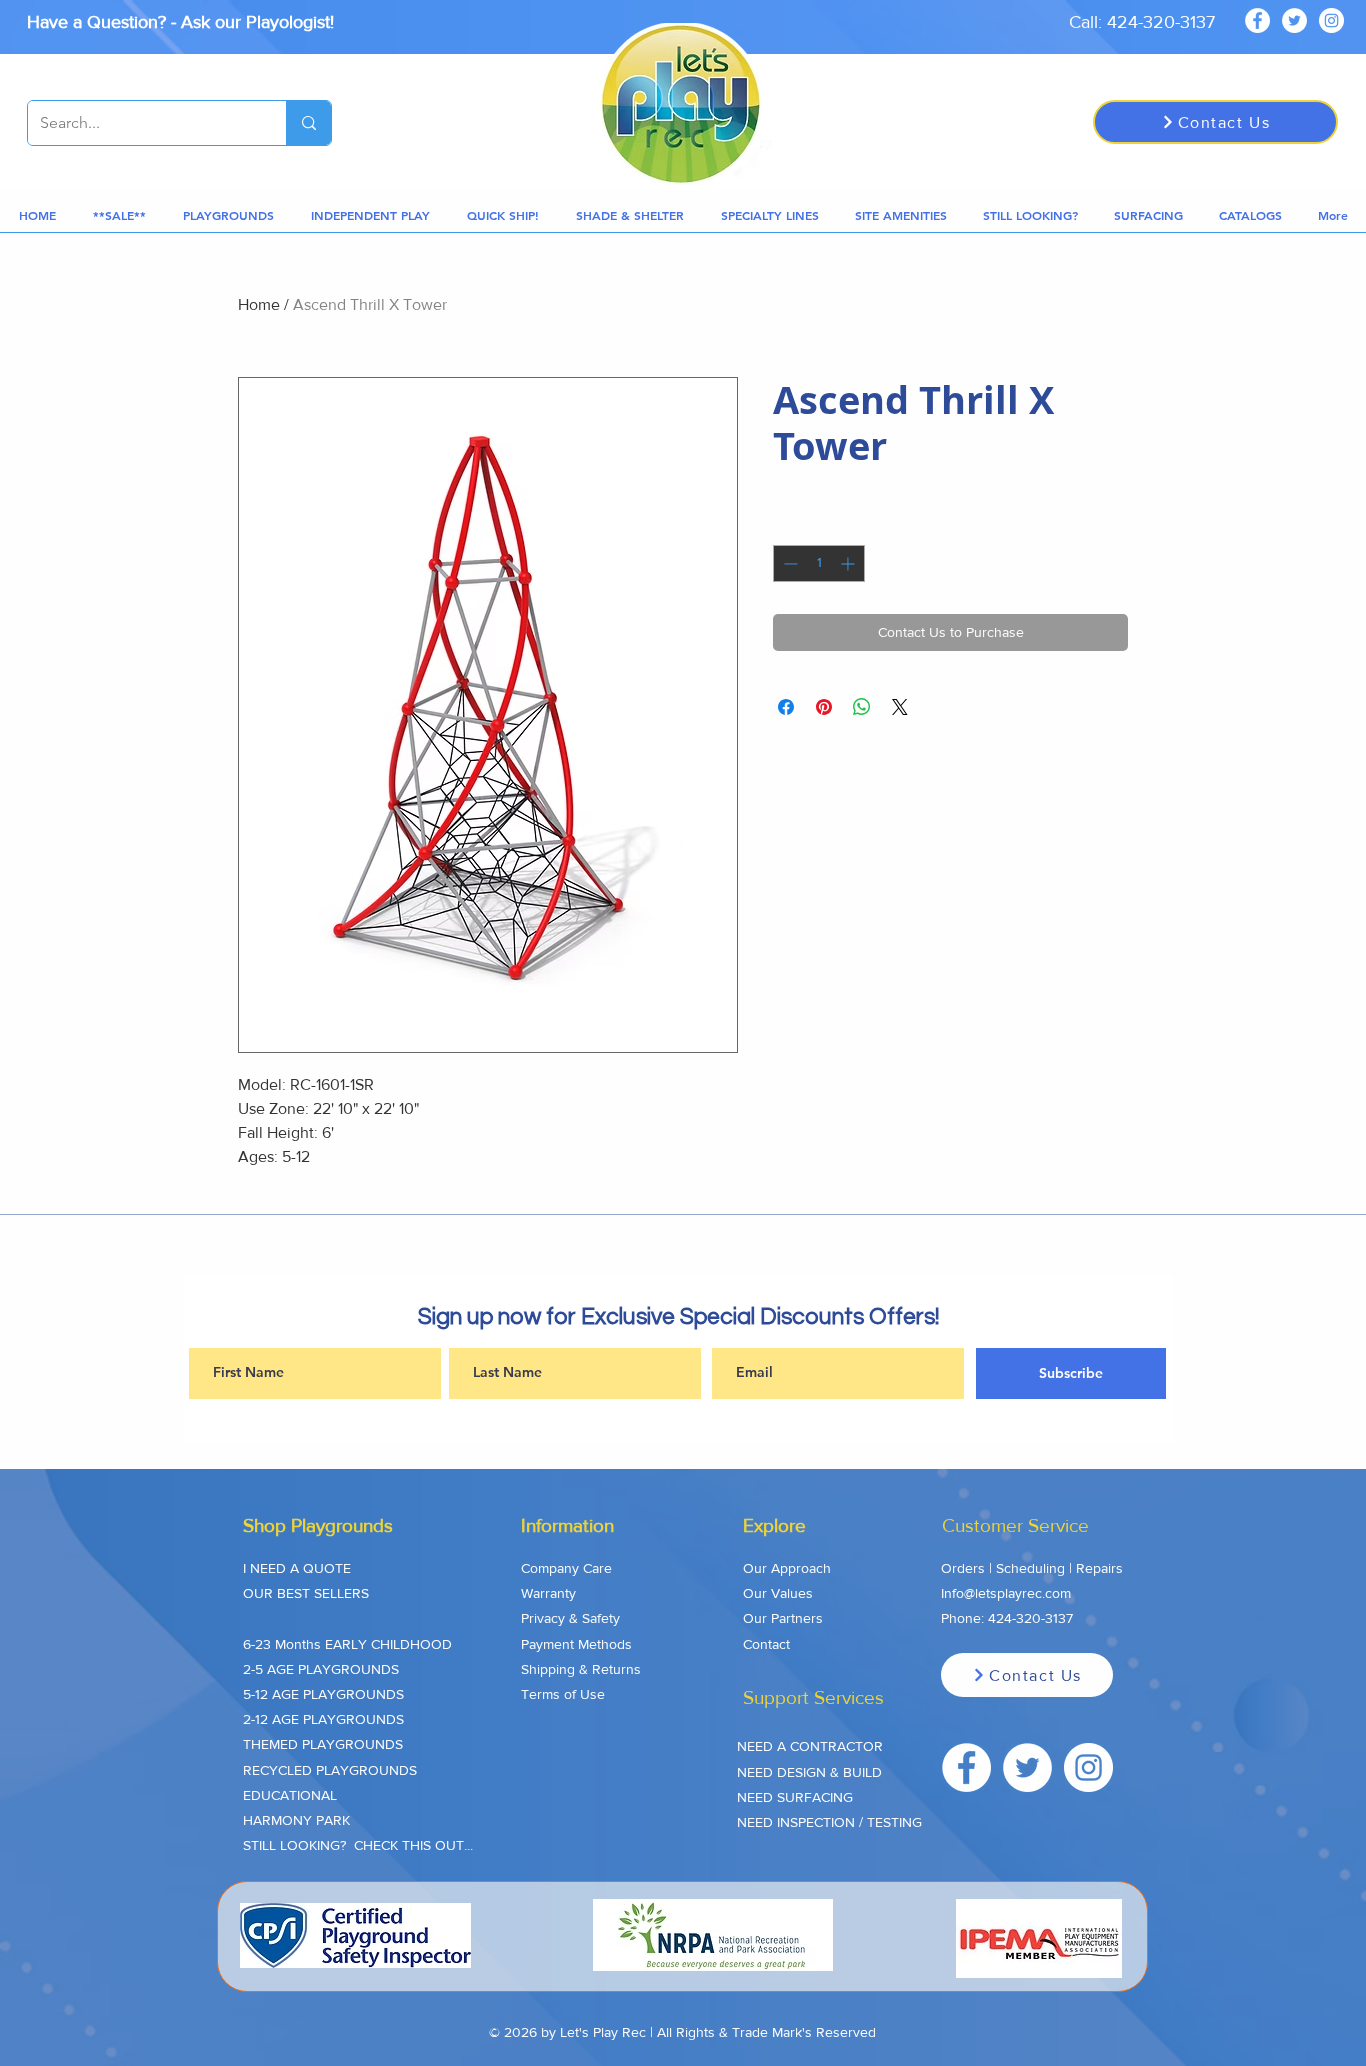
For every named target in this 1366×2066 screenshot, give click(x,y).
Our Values (778, 1593)
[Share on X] (900, 707)
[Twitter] (1294, 20)
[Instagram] (1331, 20)
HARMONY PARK (296, 1820)
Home (259, 304)
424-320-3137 (1030, 1618)
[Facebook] (1257, 20)
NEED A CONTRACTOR (810, 1746)
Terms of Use (563, 1694)
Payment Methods (576, 1644)
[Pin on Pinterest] (824, 707)
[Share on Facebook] (786, 707)
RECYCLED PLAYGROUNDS (330, 1770)
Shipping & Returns (581, 1669)
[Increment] (849, 563)
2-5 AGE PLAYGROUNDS (321, 1669)
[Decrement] (788, 563)
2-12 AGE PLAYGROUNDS (323, 1719)
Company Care (566, 1568)
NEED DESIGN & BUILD (809, 1772)
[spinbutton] (819, 563)
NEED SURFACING (795, 1797)
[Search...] (308, 123)
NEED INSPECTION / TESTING (829, 1822)
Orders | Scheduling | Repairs (1032, 1568)
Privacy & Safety (570, 1618)
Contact (766, 1644)
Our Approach (787, 1568)
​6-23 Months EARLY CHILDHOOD (347, 1644)
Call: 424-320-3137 (1142, 22)
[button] (119, 215)
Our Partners (783, 1618)
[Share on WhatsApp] (862, 707)
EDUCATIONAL (290, 1795)
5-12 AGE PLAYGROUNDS (323, 1694)
